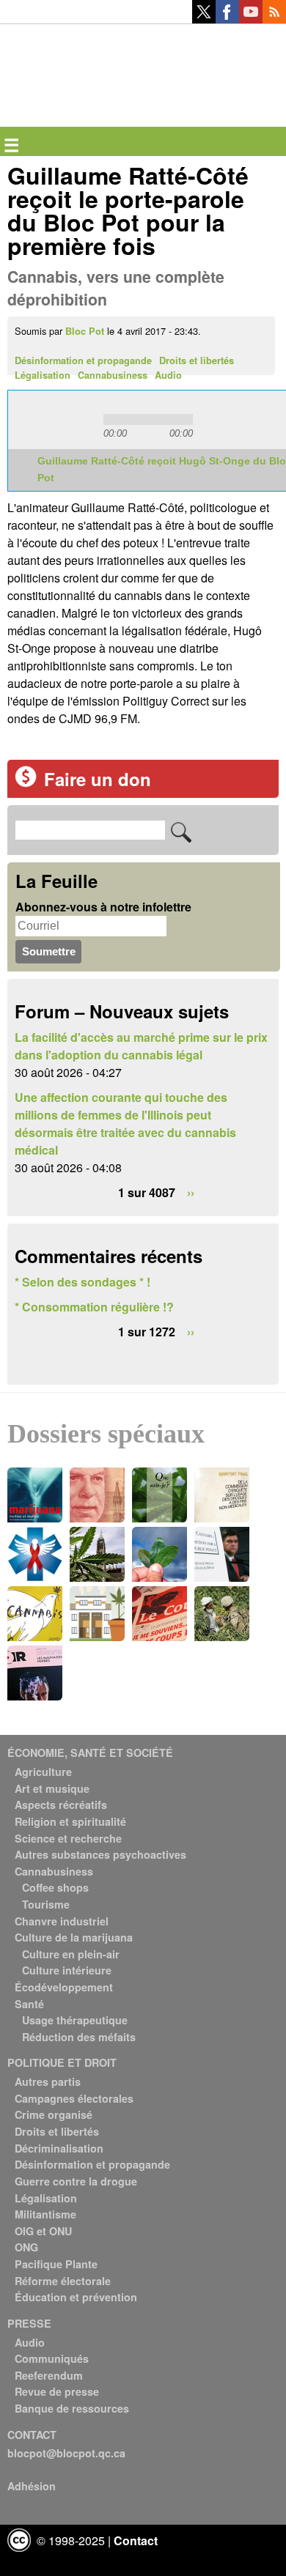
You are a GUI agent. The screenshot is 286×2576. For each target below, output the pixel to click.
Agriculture (43, 1772)
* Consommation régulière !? (94, 1307)
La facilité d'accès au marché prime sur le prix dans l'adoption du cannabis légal (141, 1046)
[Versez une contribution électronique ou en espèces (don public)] (26, 783)
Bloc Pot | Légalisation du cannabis (75, 48)
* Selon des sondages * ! (82, 1282)
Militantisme (45, 2214)
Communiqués (52, 2358)
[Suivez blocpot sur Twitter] (204, 19)
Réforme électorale (63, 2281)
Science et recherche (68, 1838)
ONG (26, 2247)
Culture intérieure (67, 1970)
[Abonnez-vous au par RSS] (274, 19)
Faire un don (98, 779)
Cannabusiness (113, 375)
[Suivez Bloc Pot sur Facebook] (227, 19)
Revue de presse (57, 2391)
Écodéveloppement (64, 1987)
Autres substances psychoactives (100, 1854)
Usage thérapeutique (75, 2020)
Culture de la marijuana (74, 1937)
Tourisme (46, 1904)
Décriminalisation (59, 2148)
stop (84, 420)
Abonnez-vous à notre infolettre (103, 907)
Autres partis (48, 2081)
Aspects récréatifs (61, 1805)
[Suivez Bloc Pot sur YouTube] (251, 19)
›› (191, 1192)
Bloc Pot (85, 331)
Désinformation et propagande (83, 360)
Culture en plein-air (71, 1954)
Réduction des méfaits (79, 2037)
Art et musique (52, 1788)
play (52, 420)
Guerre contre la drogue (76, 2181)
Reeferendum (49, 2375)
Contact (136, 2540)
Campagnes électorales (74, 2098)
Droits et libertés (197, 360)
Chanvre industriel (62, 1921)
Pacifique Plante (56, 2264)
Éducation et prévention (76, 2297)
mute (216, 419)
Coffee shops (55, 1887)
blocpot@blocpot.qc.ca (66, 2453)
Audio (168, 375)
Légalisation (43, 375)
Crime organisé (54, 2114)
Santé (29, 2004)
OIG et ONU (43, 2231)
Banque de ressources (72, 2408)
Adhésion (32, 2486)
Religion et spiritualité (70, 1821)
